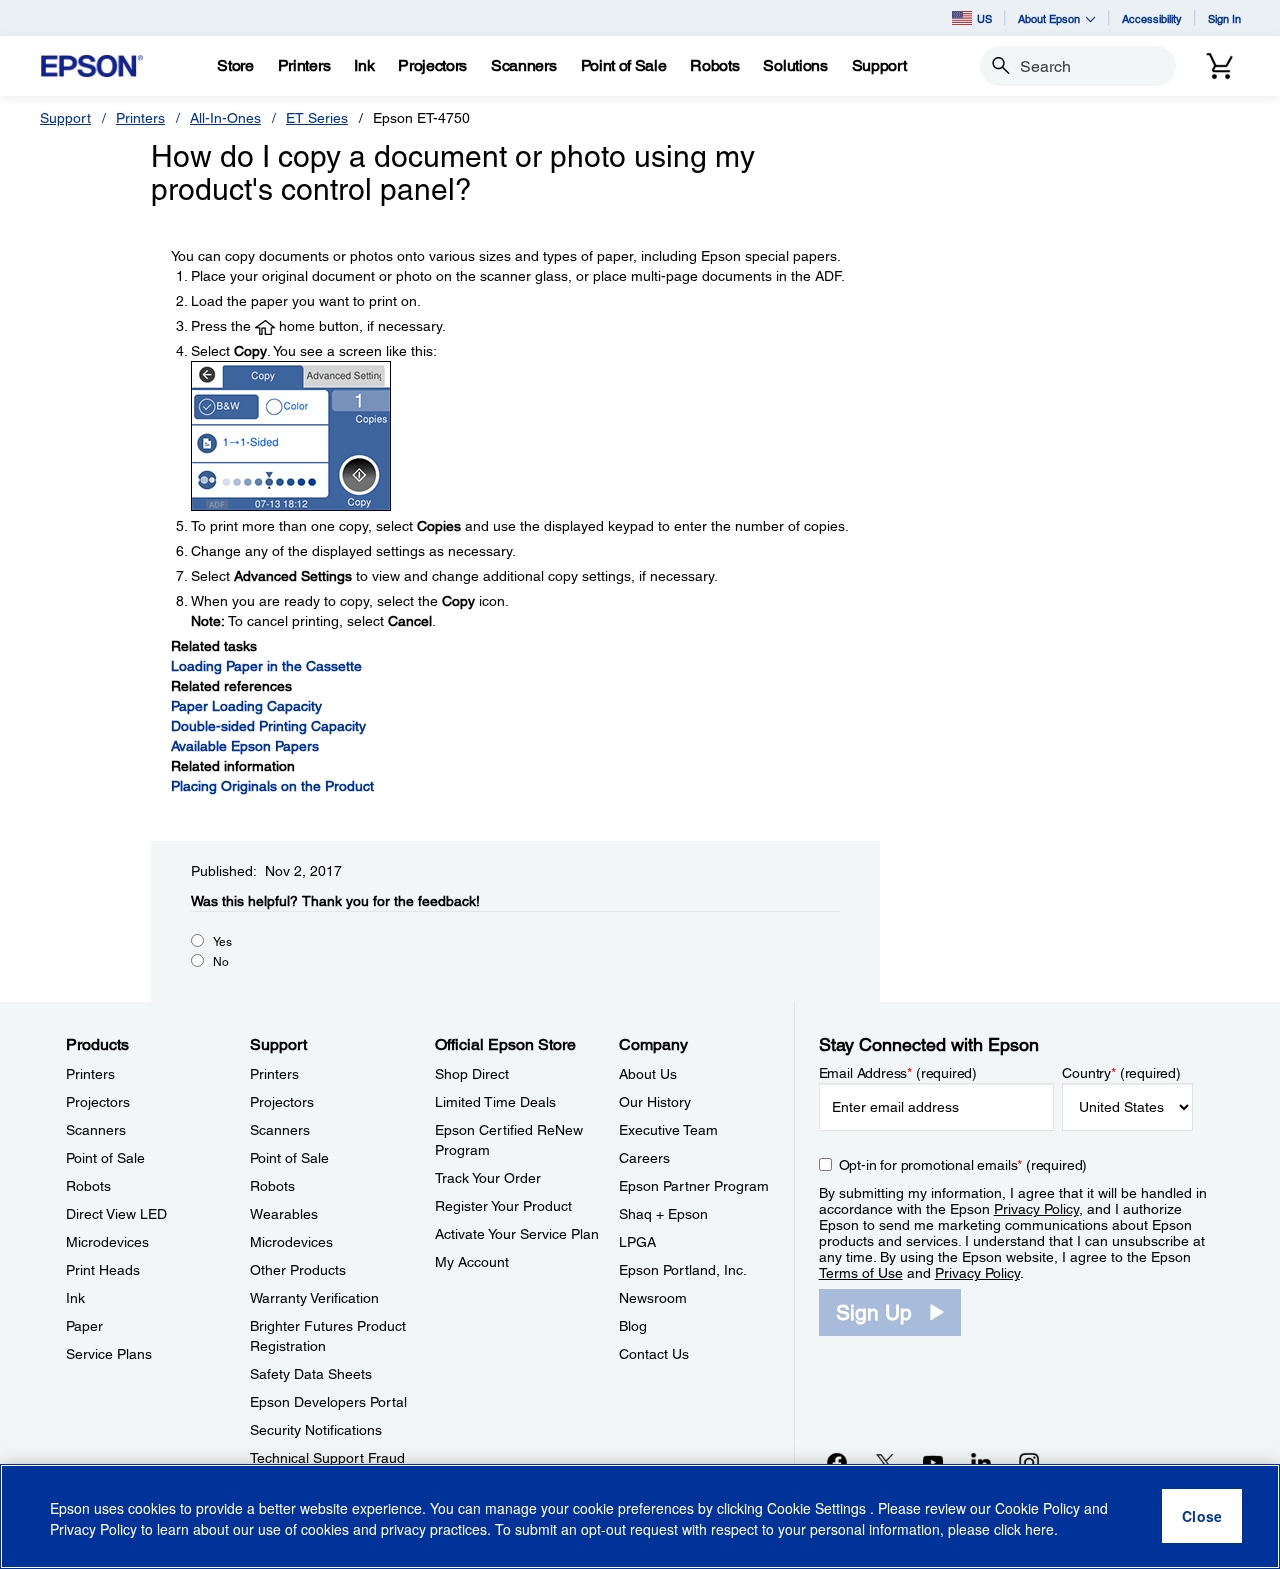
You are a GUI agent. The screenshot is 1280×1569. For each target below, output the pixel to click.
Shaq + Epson (663, 1214)
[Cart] (1220, 66)
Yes (222, 942)
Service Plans (109, 1354)
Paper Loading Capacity (246, 706)
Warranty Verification (314, 1298)
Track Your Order (488, 1178)
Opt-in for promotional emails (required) (963, 1165)
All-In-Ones (225, 118)
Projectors (98, 1102)
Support (65, 118)
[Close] (1202, 1517)
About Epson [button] (1049, 18)
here (1039, 1530)
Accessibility (1152, 18)
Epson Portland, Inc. (683, 1270)
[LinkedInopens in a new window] (981, 1462)
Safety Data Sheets (311, 1374)
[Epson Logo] (92, 66)
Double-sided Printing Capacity (268, 726)
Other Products (298, 1270)
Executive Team (668, 1130)
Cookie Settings (818, 1509)
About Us (648, 1074)
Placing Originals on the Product (272, 786)
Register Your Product (503, 1206)
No (221, 962)
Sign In (1224, 18)
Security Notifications (316, 1430)
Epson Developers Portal (328, 1402)
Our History (655, 1102)
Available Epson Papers (245, 746)
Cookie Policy (1037, 1509)
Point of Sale (105, 1158)
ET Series (317, 118)
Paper (84, 1326)
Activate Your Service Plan (517, 1234)
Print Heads (103, 1270)
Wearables (284, 1214)
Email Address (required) (898, 1073)
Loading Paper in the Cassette (266, 666)
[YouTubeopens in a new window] (933, 1462)
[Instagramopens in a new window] (1029, 1462)
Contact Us (654, 1354)
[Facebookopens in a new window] (837, 1462)
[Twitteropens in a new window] (885, 1462)
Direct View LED (116, 1214)
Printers (140, 118)
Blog (633, 1326)
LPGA (637, 1242)
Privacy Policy (1036, 1209)
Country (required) (1121, 1073)
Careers (644, 1158)
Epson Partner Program (694, 1186)
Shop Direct (472, 1074)
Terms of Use (861, 1273)
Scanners (96, 1130)
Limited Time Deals (495, 1102)
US (984, 18)
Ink (75, 1298)
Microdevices (107, 1242)
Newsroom (653, 1298)
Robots (88, 1186)
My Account (472, 1262)
